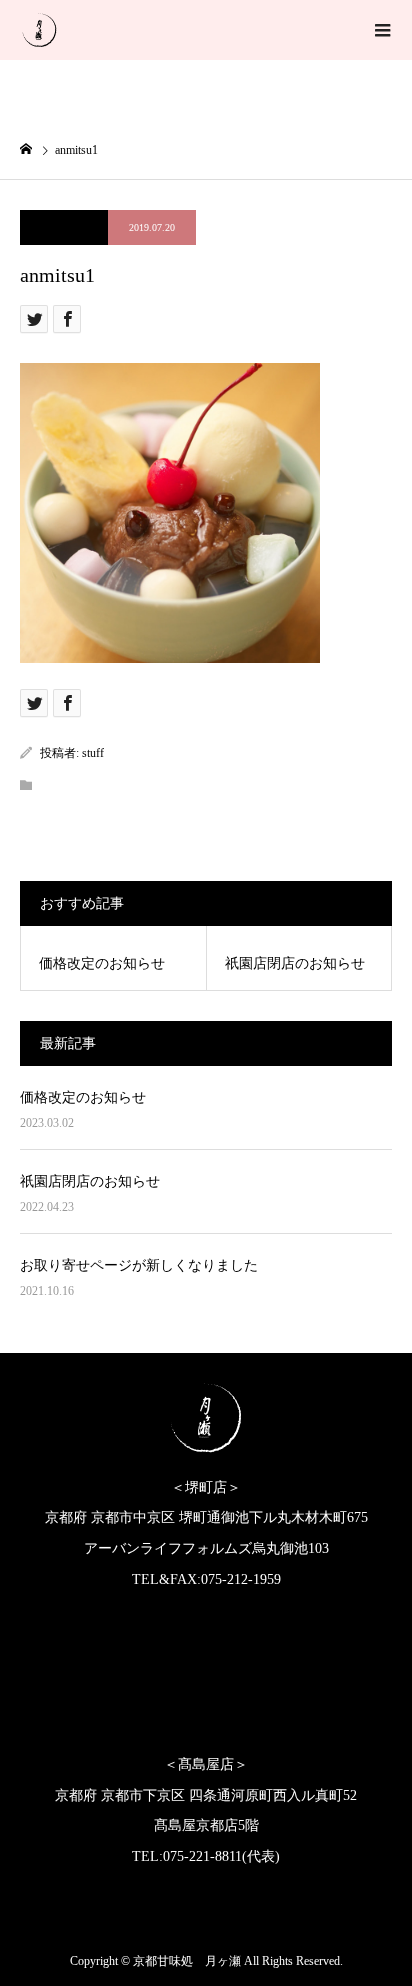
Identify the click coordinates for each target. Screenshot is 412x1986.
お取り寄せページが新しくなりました (139, 1265)
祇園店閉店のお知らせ (90, 1181)
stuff (93, 753)
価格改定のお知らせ (83, 1097)
